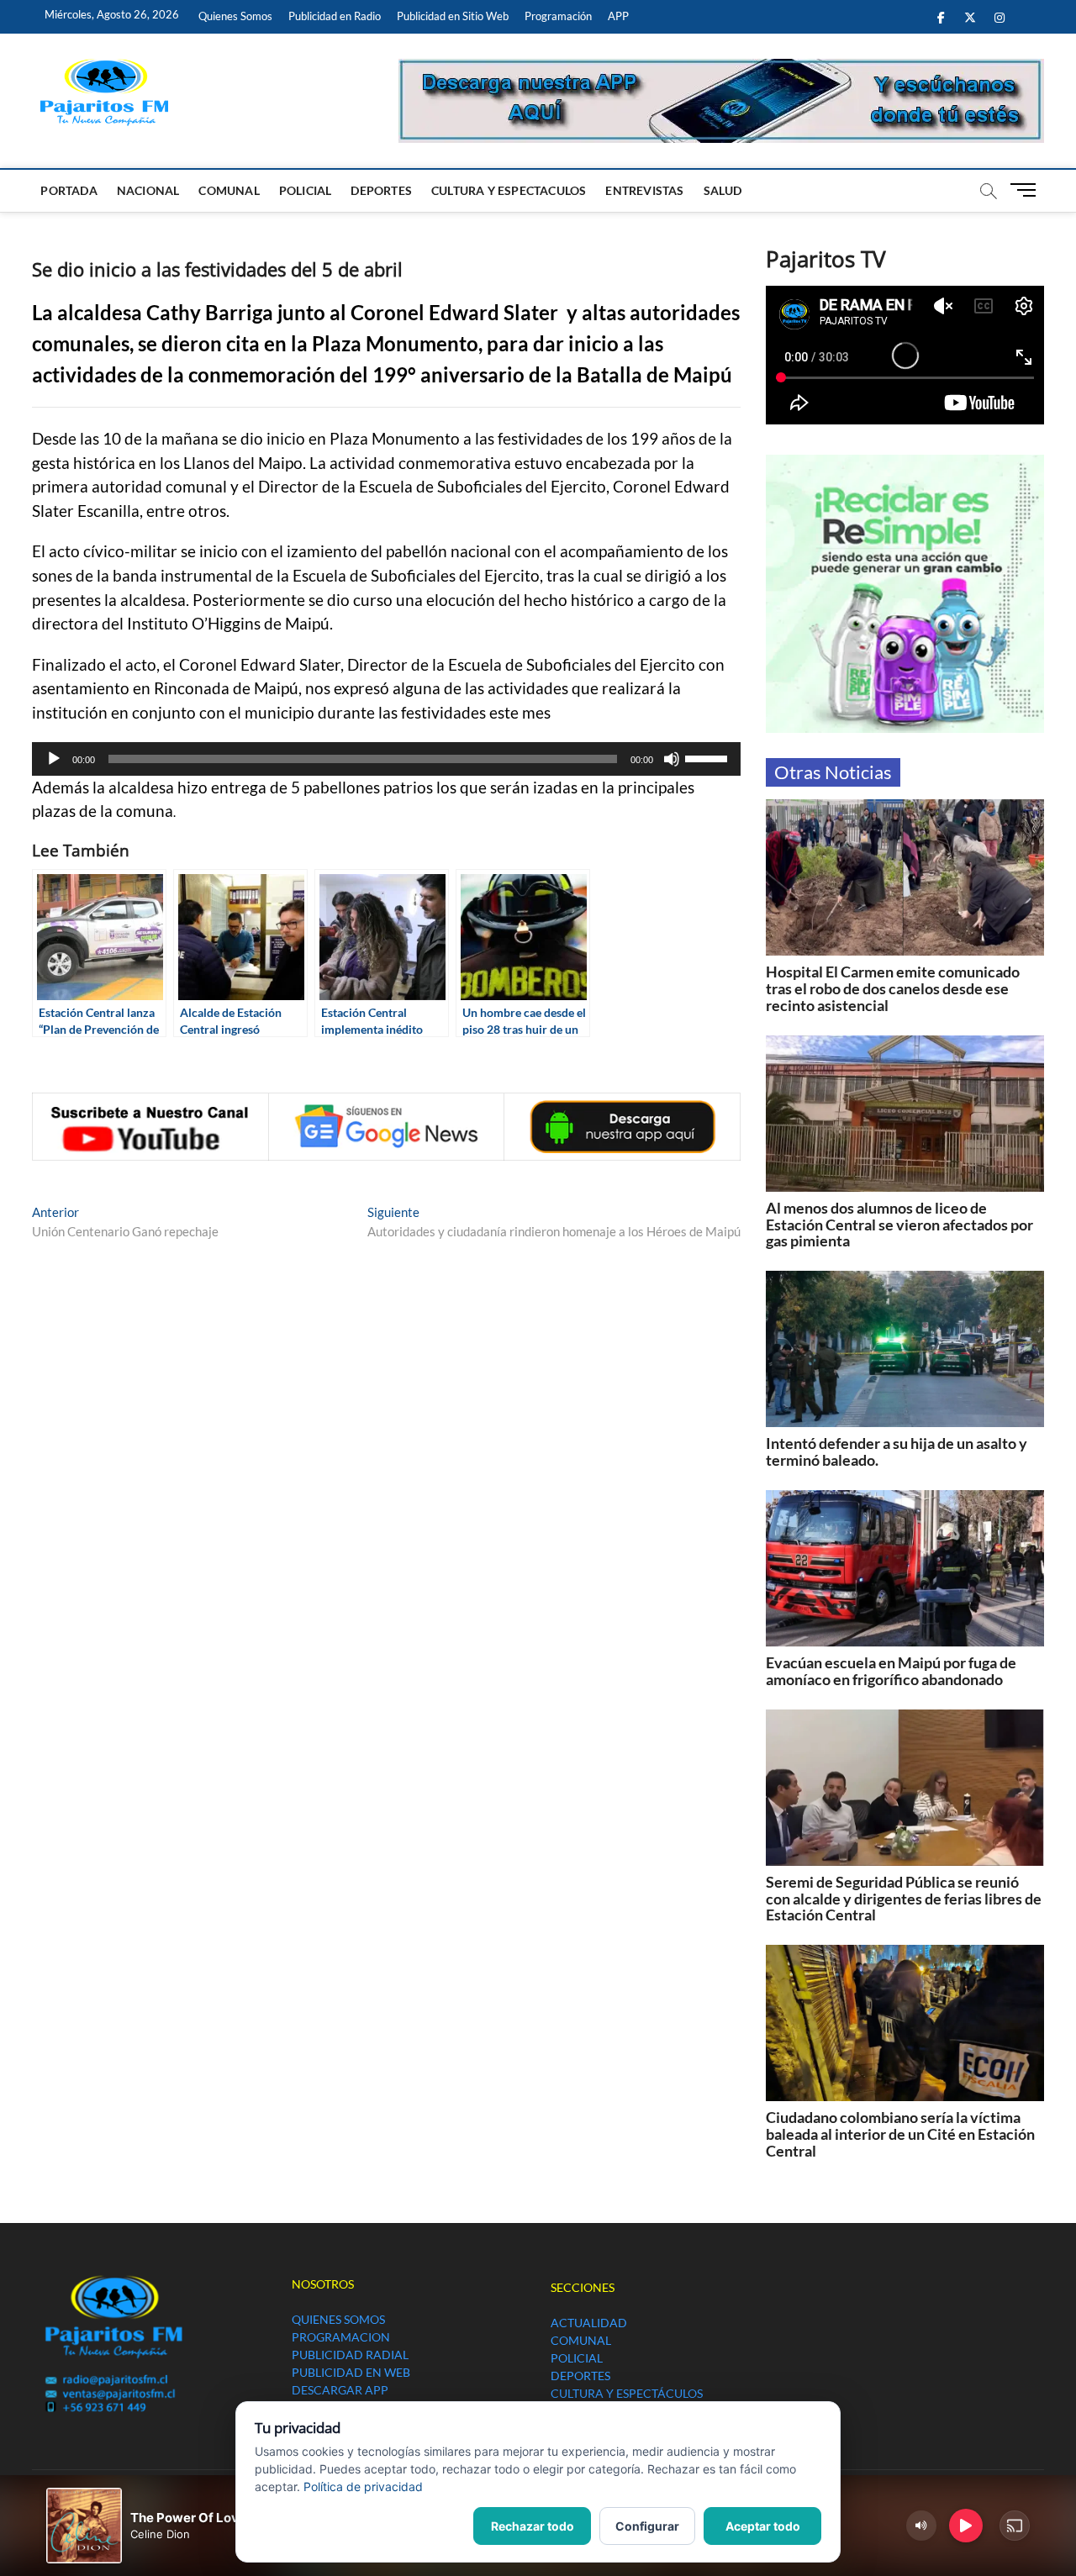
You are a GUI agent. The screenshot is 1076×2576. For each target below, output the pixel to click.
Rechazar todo (533, 2526)
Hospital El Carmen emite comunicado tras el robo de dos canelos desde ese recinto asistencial (893, 988)
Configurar (647, 2526)
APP (618, 16)
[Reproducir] (54, 759)
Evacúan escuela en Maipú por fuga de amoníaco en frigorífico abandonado (891, 1671)
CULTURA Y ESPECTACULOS (509, 190)
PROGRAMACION (341, 2337)
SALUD (723, 190)
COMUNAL (229, 190)
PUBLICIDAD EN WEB (351, 2372)
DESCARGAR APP (340, 2390)
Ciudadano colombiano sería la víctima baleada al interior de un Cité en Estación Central (900, 2134)
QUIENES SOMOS (338, 2319)
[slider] (709, 757)
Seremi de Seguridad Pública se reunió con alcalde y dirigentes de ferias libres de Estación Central (904, 1899)
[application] (386, 759)
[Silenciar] (672, 759)
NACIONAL (148, 190)
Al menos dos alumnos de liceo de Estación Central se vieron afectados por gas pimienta (899, 1225)
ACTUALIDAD (589, 2323)
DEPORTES (381, 190)
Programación (558, 16)
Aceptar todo (763, 2526)
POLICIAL (306, 190)
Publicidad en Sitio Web (453, 16)
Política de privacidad (363, 2486)
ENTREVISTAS (644, 190)
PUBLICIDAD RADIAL (350, 2355)
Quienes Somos (235, 16)
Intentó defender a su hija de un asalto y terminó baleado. (897, 1451)
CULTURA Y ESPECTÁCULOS (627, 2393)
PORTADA (69, 190)
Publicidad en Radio (335, 16)
